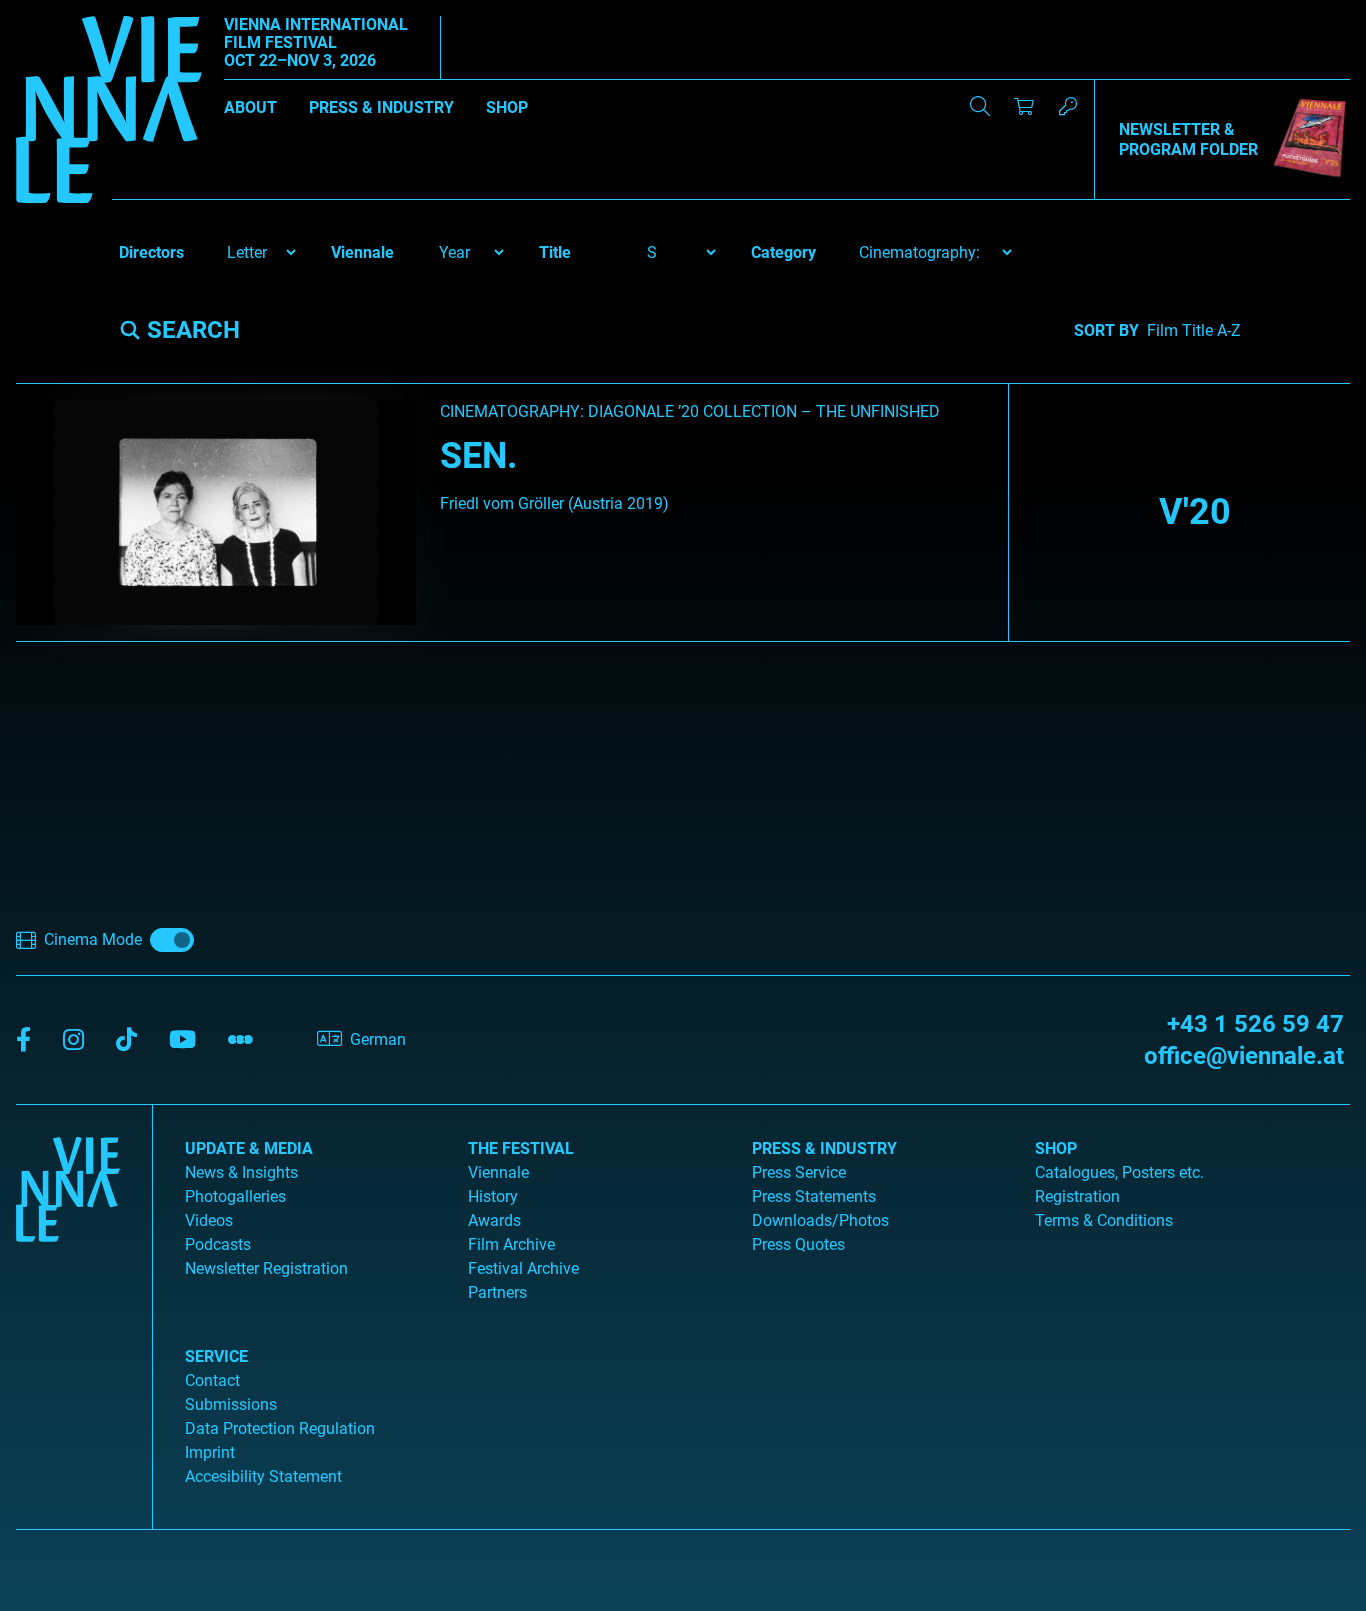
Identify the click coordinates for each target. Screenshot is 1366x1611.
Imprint (210, 1452)
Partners (497, 1292)
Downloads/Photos (820, 1220)
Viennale (498, 1172)
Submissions (231, 1404)
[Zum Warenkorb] (1024, 106)
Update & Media (249, 1148)
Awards (494, 1220)
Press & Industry (381, 107)
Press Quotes (798, 1244)
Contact (212, 1380)
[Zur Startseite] (109, 113)
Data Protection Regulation (280, 1428)
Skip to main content (73, 11)
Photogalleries (235, 1196)
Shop (507, 107)
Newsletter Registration (266, 1268)
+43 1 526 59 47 (1255, 1024)
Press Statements (814, 1196)
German (378, 1039)
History (493, 1196)
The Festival (521, 1148)
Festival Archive (523, 1268)
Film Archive (511, 1244)
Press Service (799, 1172)
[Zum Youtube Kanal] (182, 1040)
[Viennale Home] (68, 1309)
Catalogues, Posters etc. (1119, 1172)
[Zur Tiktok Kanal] (126, 1040)
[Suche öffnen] (980, 106)
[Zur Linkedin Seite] (73, 1040)
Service (216, 1356)
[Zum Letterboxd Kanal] (240, 1040)
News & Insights (241, 1172)
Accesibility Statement (263, 1476)
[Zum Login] (1068, 106)
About (250, 107)
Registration (1077, 1196)
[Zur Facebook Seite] (23, 1040)
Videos (209, 1220)
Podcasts (218, 1244)
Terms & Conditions (1104, 1220)
